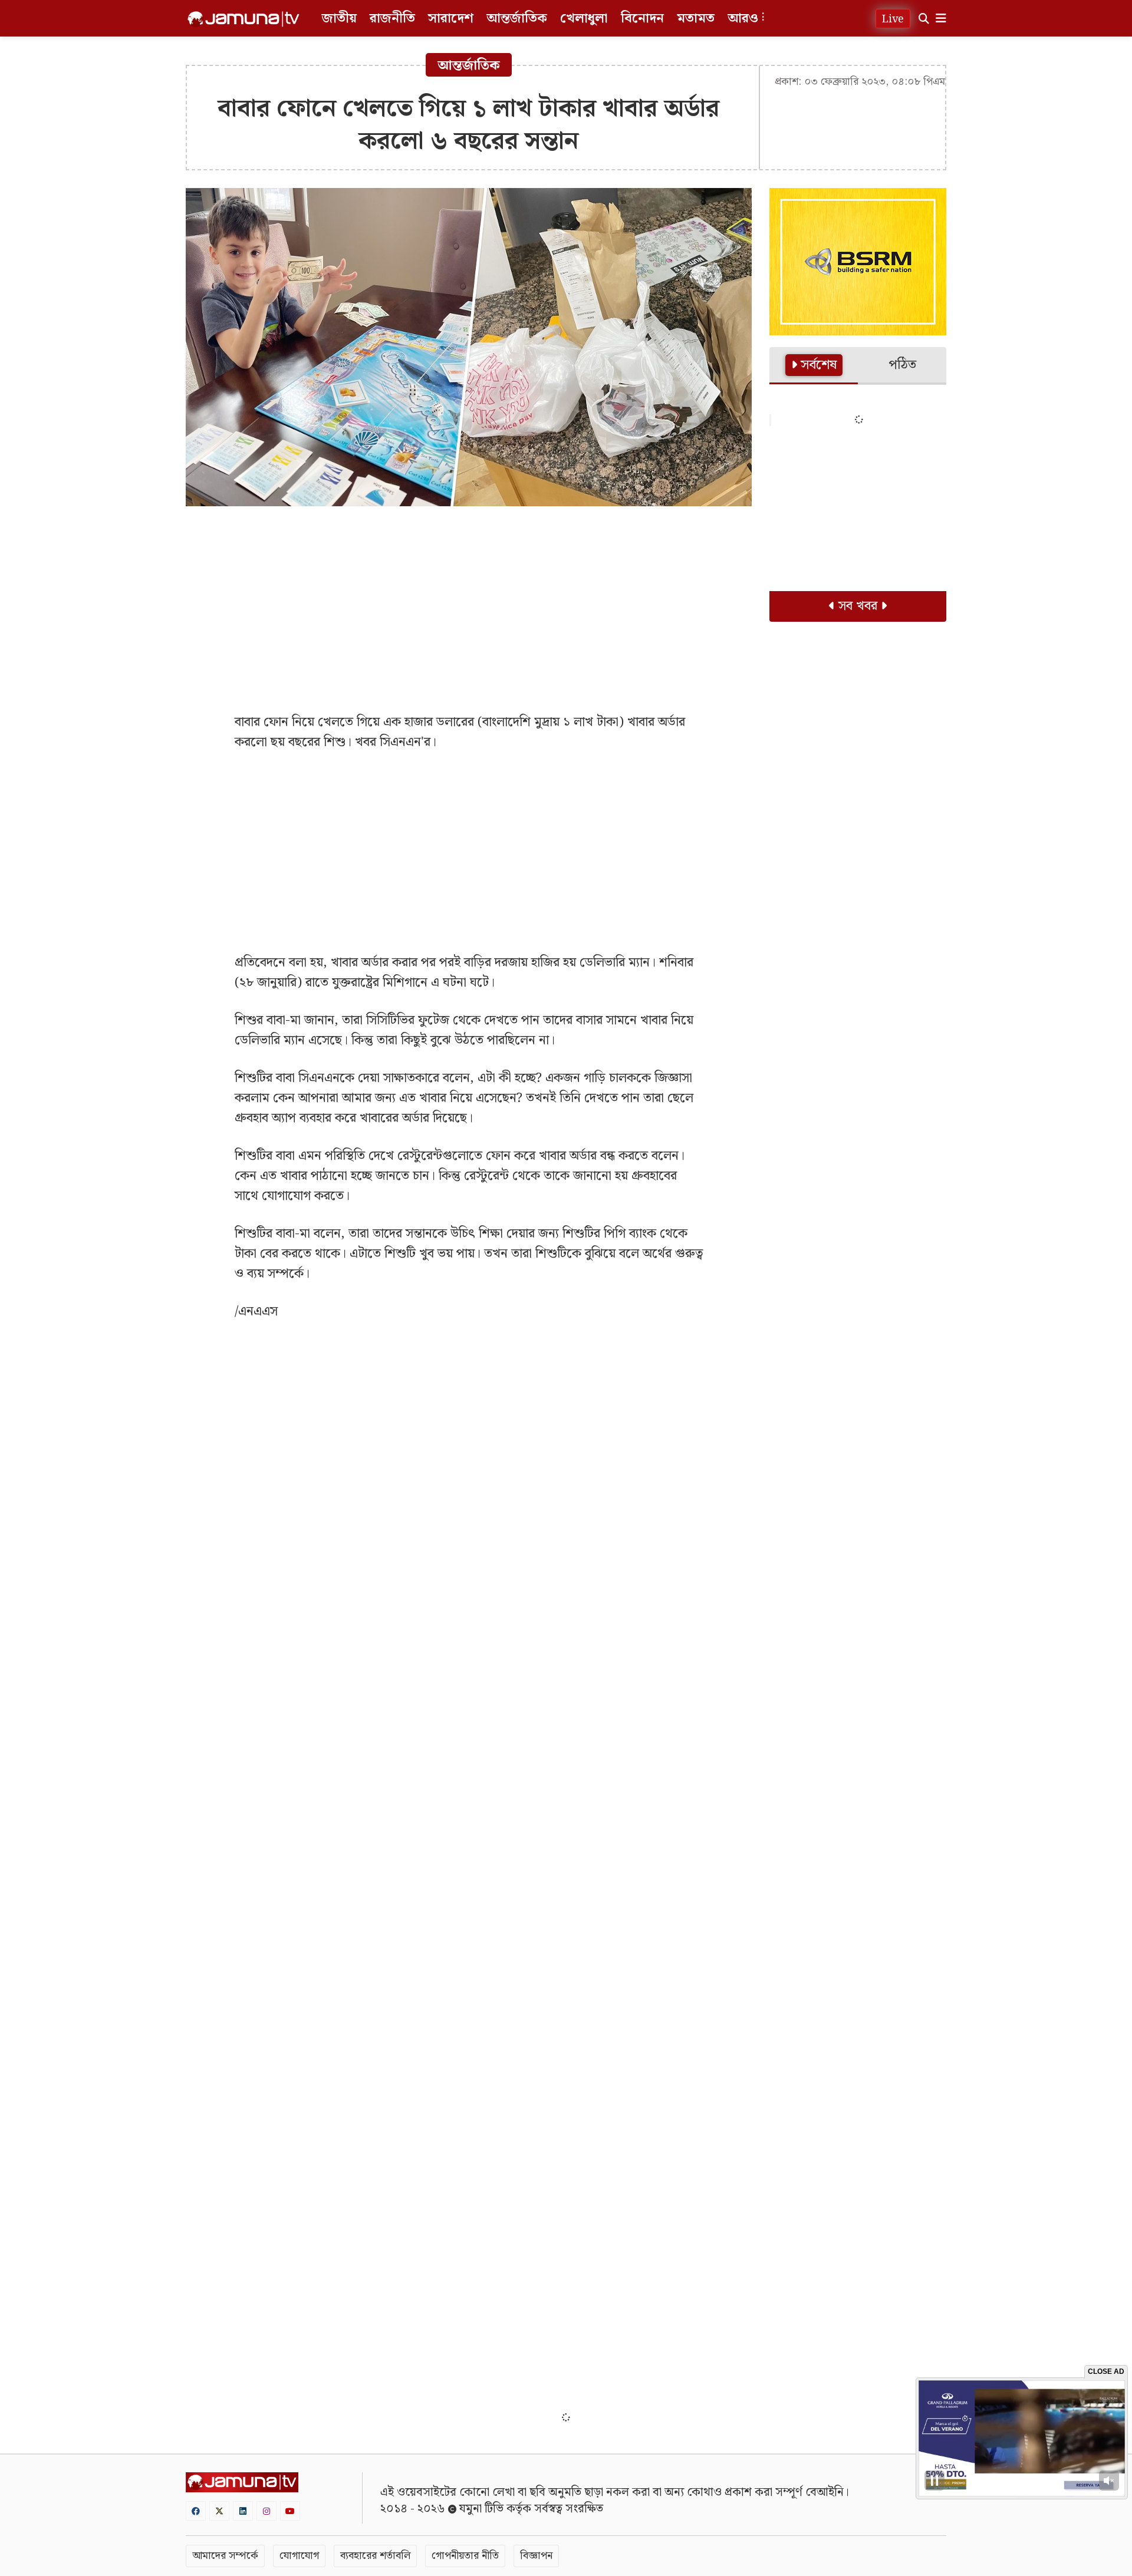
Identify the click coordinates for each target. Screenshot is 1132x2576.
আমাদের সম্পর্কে (225, 2556)
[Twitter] (219, 2511)
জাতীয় (339, 19)
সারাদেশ (451, 19)
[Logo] (243, 19)
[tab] (814, 366)
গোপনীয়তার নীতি (465, 2556)
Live (893, 19)
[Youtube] (290, 2511)
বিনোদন (642, 19)
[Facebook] (196, 2511)
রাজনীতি (392, 19)
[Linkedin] (243, 2511)
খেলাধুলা (584, 19)
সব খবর (858, 606)
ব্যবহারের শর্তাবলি (375, 2556)
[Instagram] (266, 2511)
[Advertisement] (469, 601)
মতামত (696, 19)
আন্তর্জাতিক (517, 19)
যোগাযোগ (299, 2556)
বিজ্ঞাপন (536, 2556)
